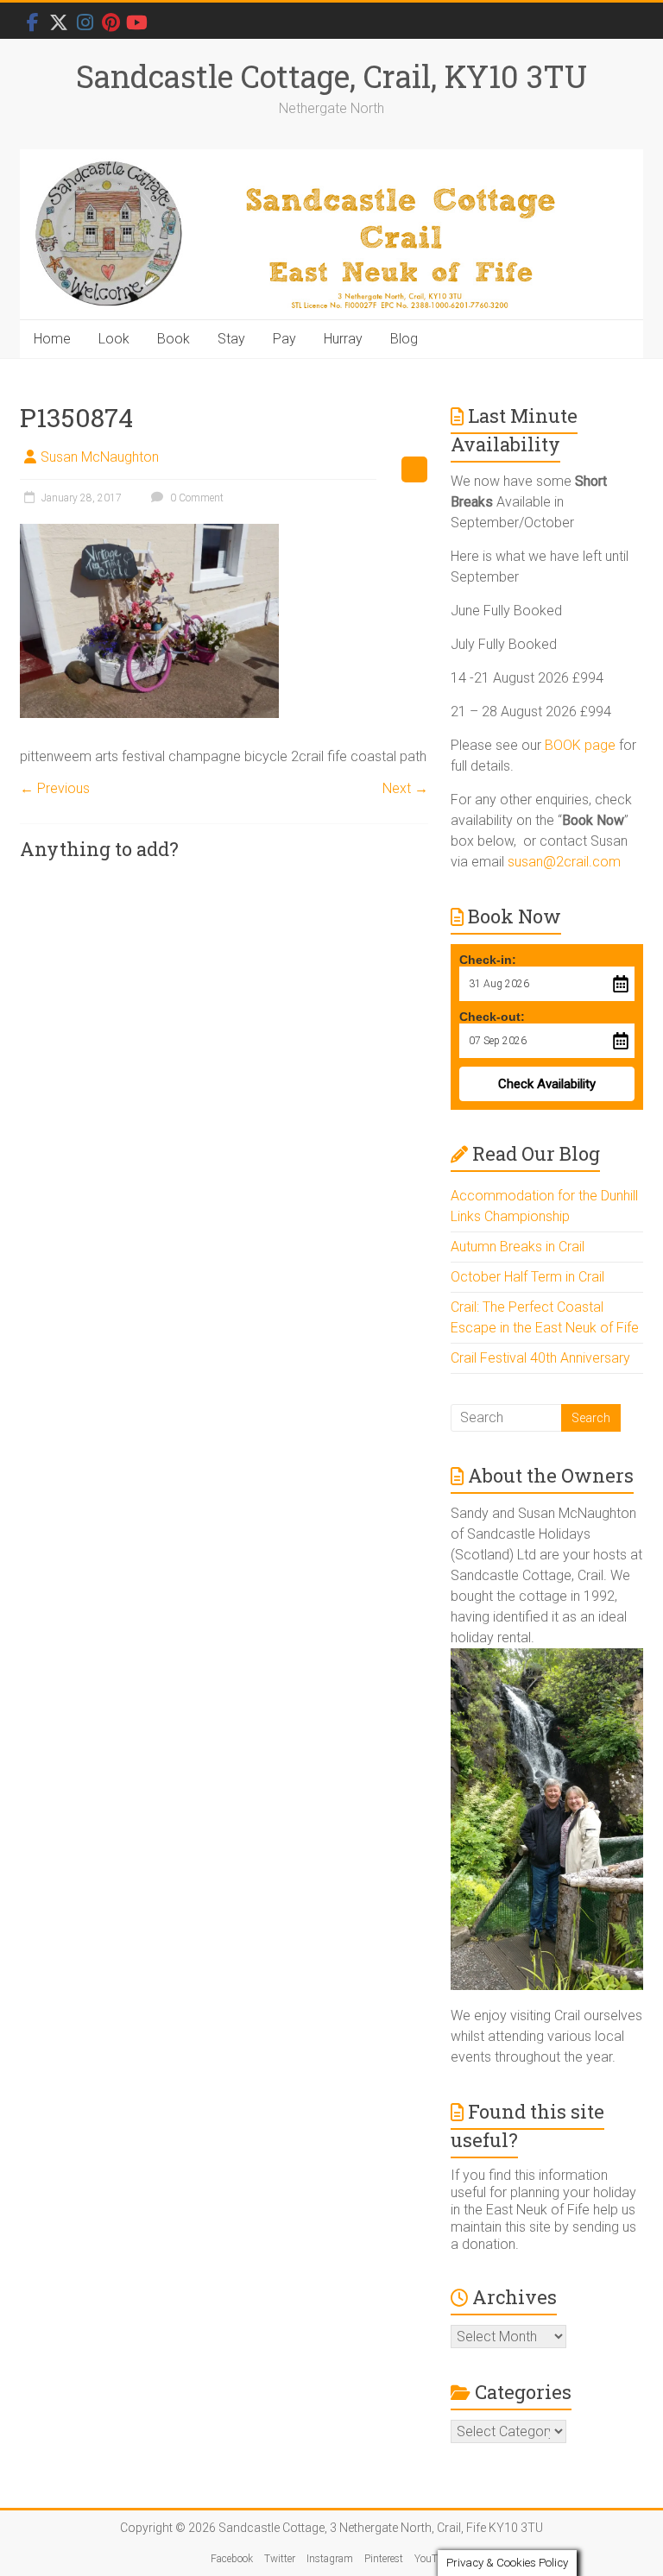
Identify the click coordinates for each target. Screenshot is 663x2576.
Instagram (330, 2559)
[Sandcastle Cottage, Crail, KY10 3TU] (331, 235)
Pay (284, 339)
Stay (231, 339)
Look (114, 339)
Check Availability (547, 1084)
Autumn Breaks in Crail (518, 1247)
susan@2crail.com (564, 862)
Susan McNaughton (100, 457)
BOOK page (580, 745)
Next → (405, 788)
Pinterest (384, 2559)
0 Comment (196, 498)
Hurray (343, 339)
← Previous (55, 788)
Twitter (280, 2559)
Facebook (232, 2559)
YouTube (434, 2559)
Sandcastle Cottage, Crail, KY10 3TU (331, 76)
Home (52, 339)
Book (174, 339)
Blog (404, 339)
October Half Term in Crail (527, 1277)
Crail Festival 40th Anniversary (540, 1358)
